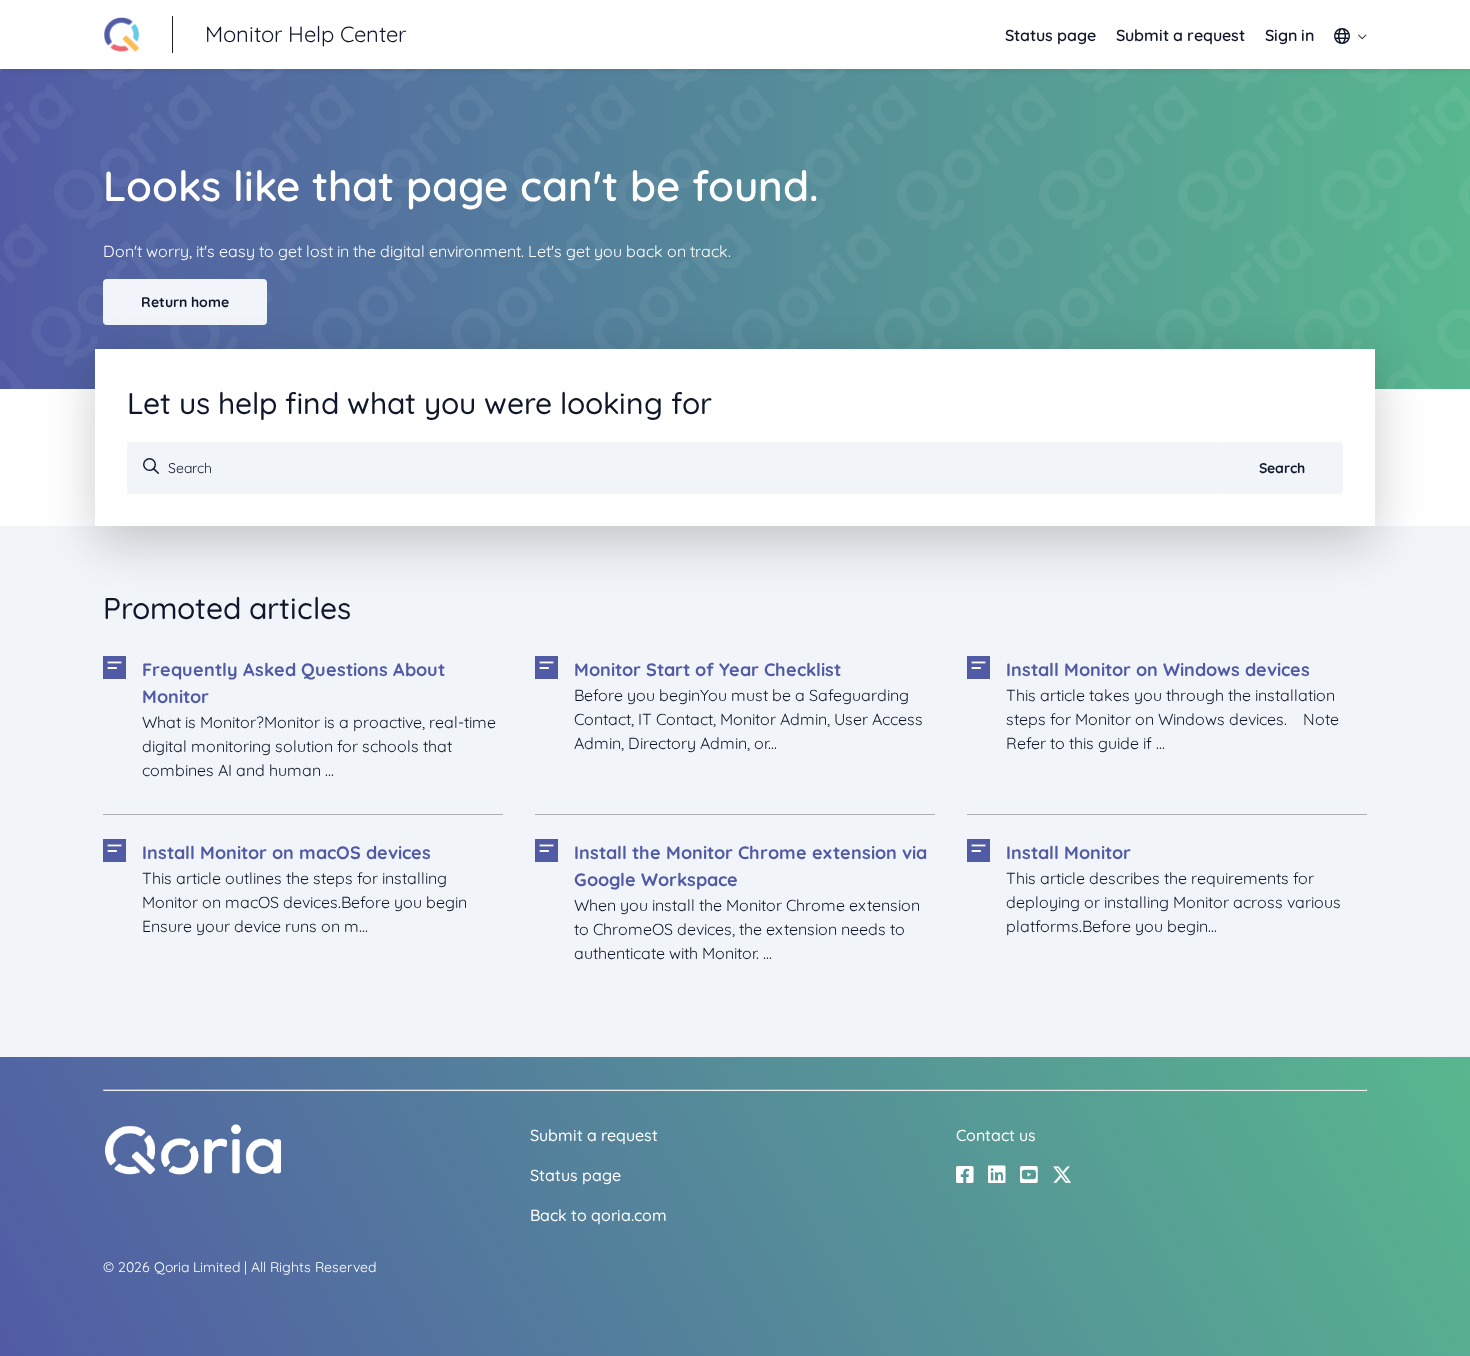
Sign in (1289, 35)
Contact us (996, 1135)
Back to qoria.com (598, 1215)
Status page (1050, 35)
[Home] (193, 1170)
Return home (185, 302)
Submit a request (1180, 35)
